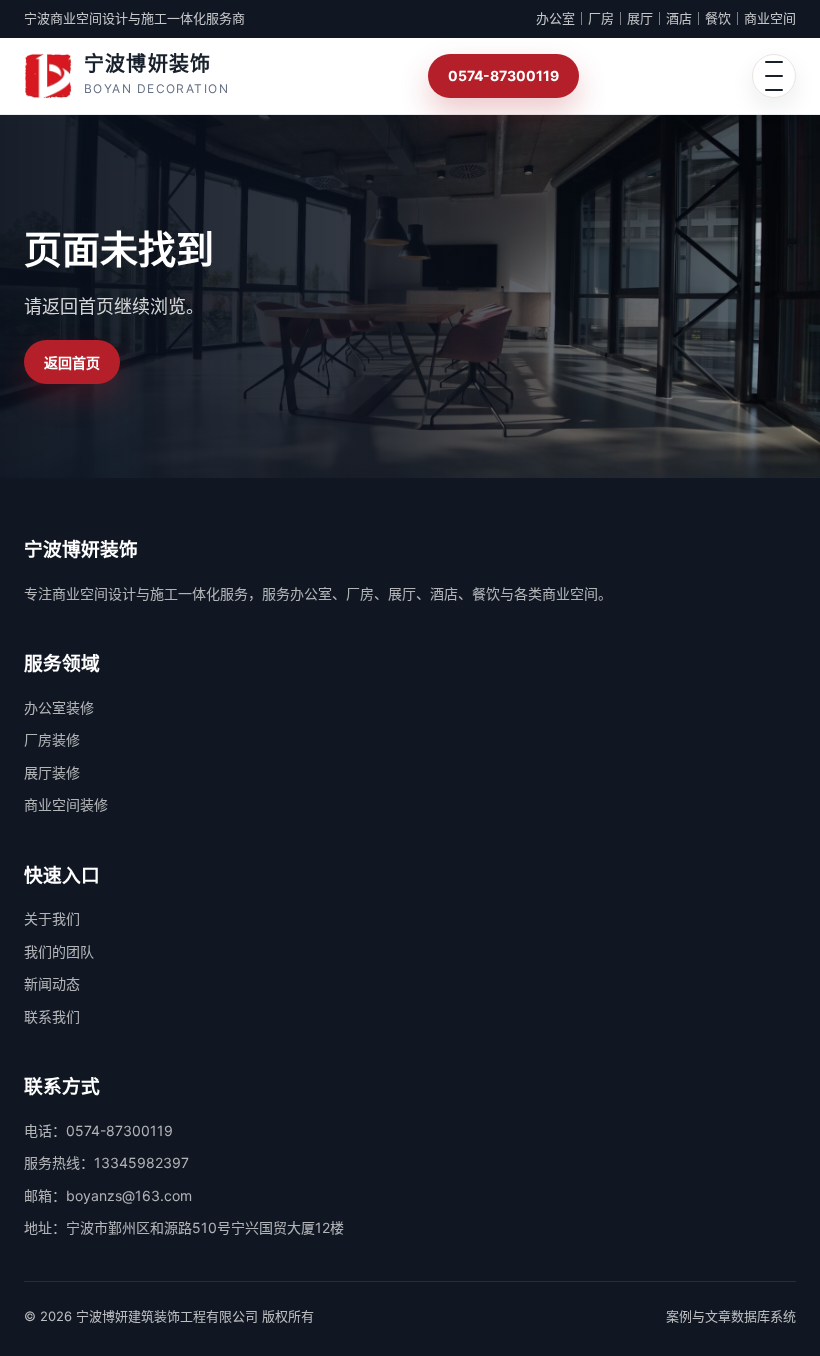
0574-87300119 (503, 75)
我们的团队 (59, 951)
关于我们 (52, 918)
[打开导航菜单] (774, 76)
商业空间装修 (66, 804)
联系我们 (52, 1016)
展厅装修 (52, 772)
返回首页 (72, 362)
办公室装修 (59, 707)
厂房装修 (52, 739)
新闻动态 (52, 983)
